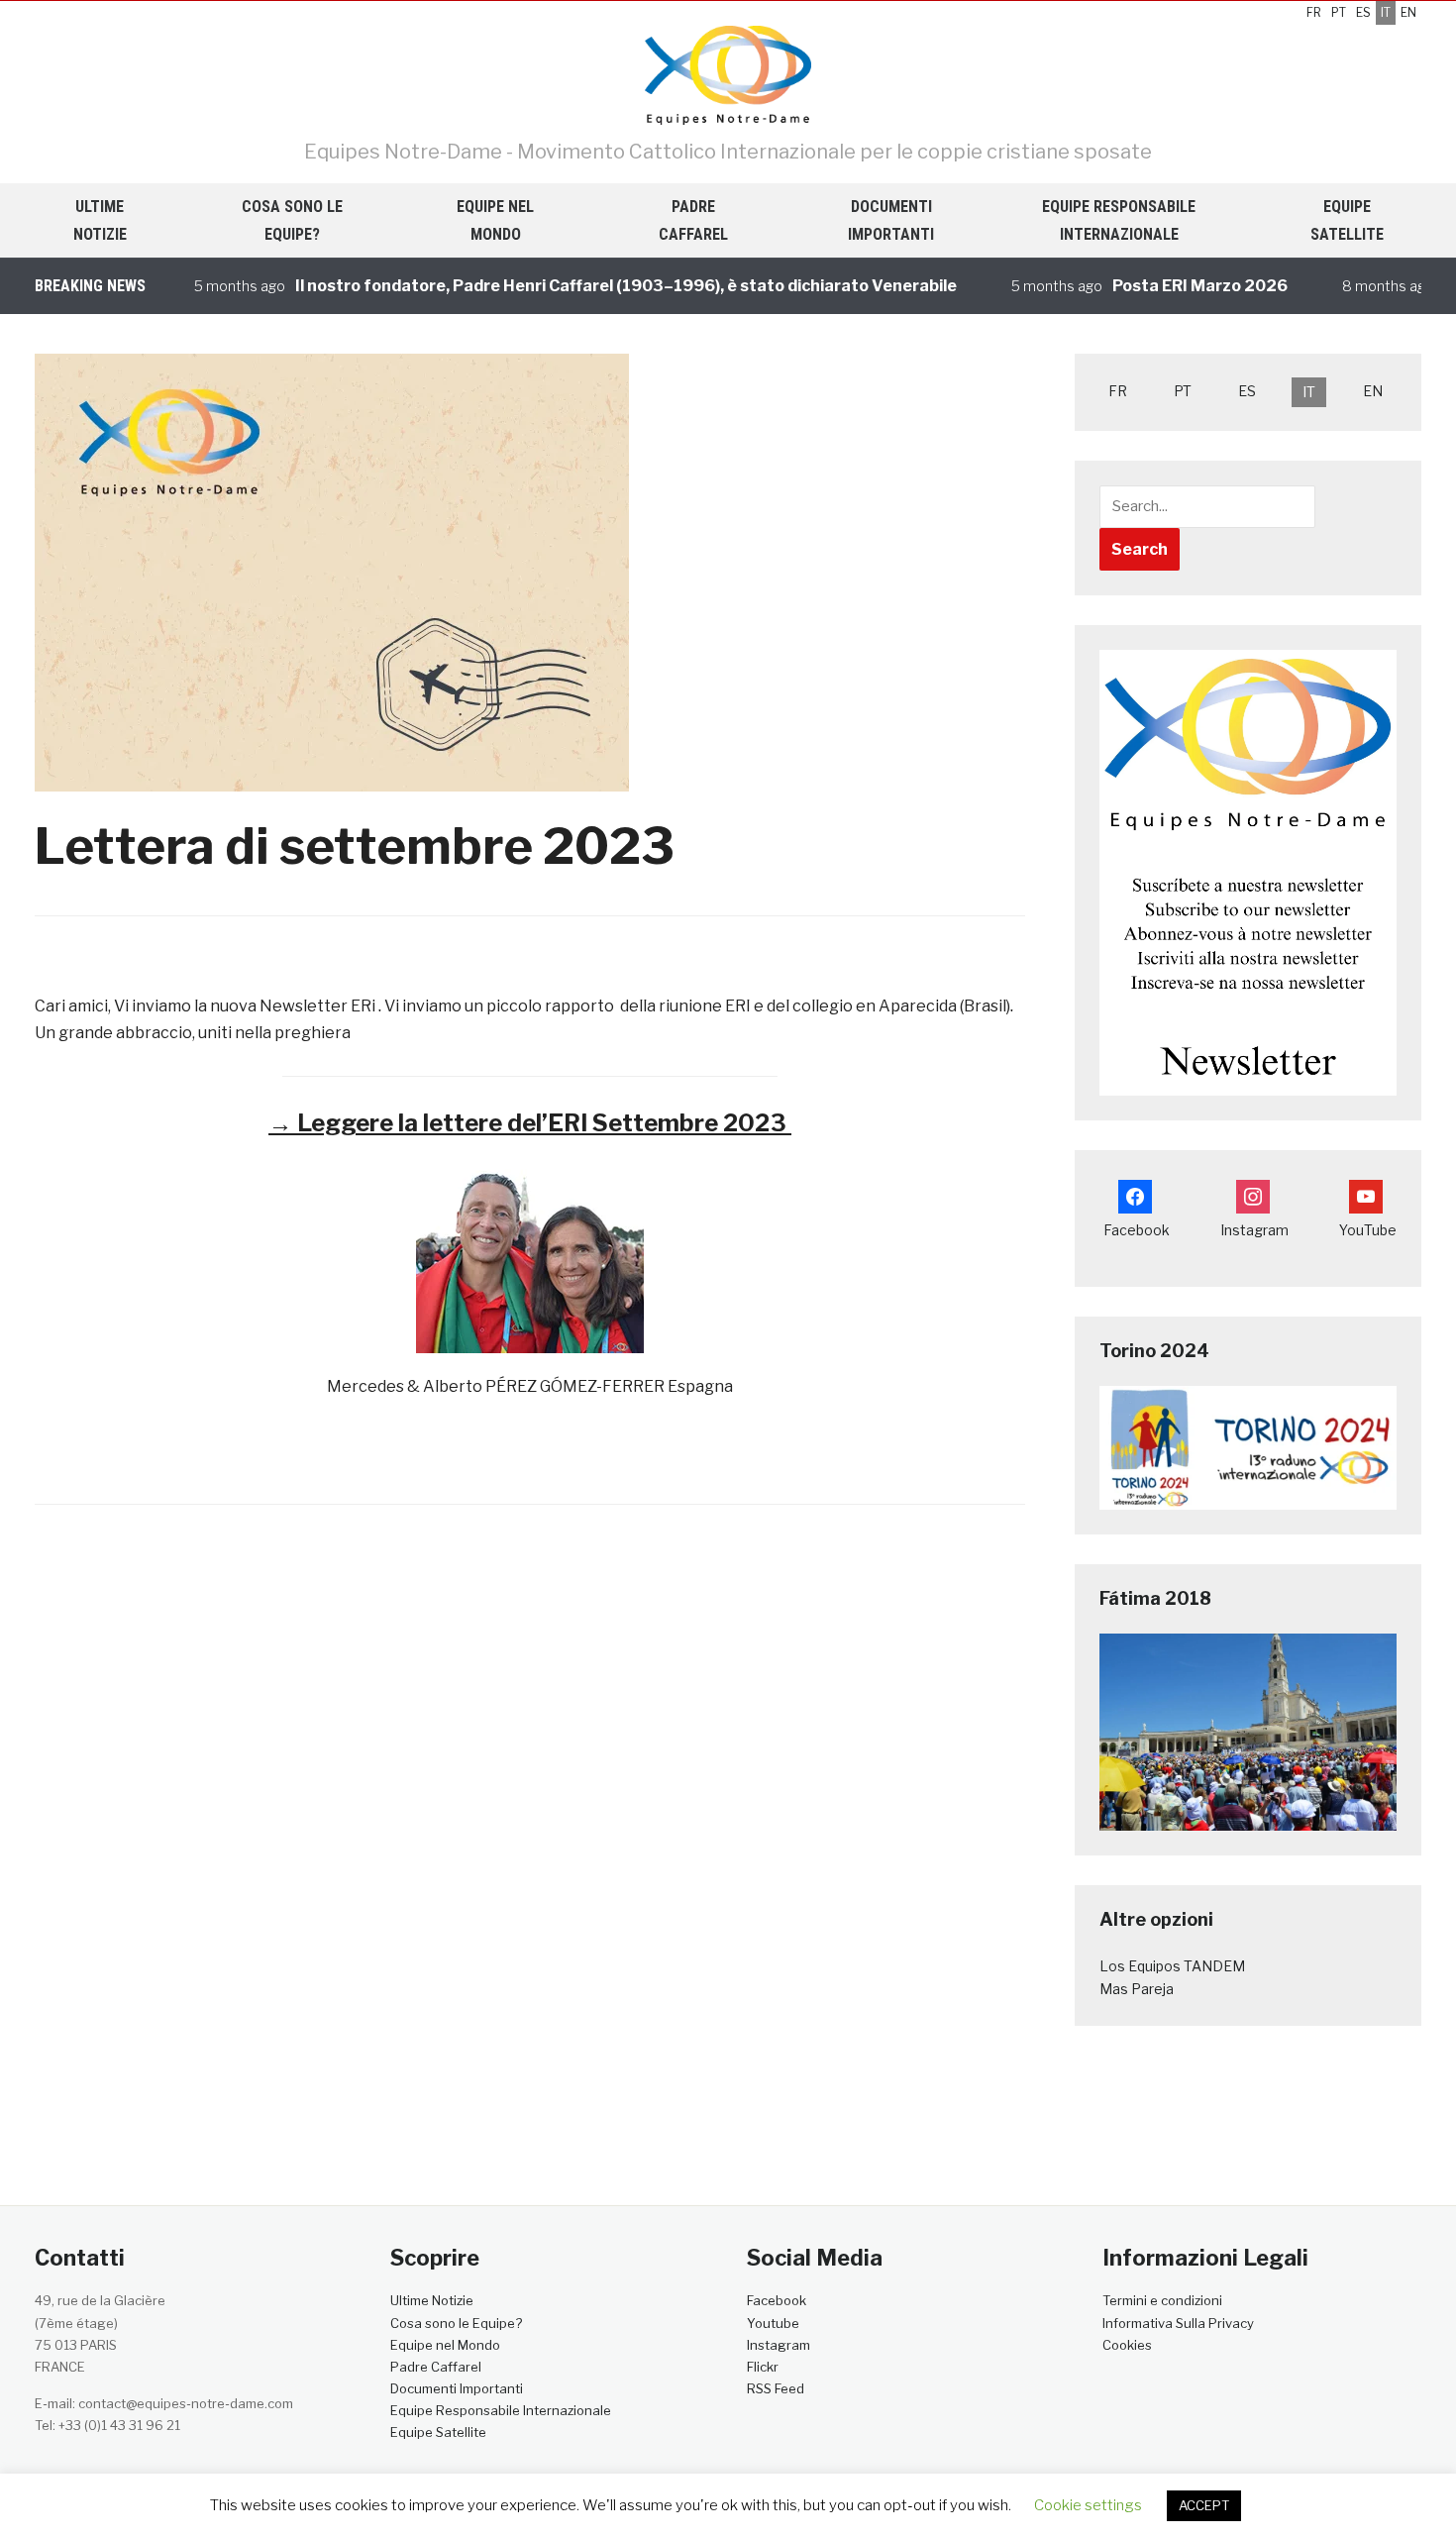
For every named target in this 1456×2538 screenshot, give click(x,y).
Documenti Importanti (891, 220)
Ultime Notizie (100, 220)
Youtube (773, 2323)
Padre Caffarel (693, 220)
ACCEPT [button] (1204, 2505)
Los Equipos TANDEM (1172, 1966)
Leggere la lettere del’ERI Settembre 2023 (530, 1123)
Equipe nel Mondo (495, 220)
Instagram (779, 2345)
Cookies (1127, 2345)
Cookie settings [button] (1088, 2505)
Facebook (777, 2300)
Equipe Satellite (1347, 220)
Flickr (763, 2367)
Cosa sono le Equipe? (292, 220)
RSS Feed (776, 2388)
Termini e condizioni (1162, 2300)
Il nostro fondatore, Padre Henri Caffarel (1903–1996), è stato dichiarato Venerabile (586, 286)
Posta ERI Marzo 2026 (1160, 286)
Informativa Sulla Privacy (1178, 2323)
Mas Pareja (1137, 1989)
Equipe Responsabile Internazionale (1119, 220)
